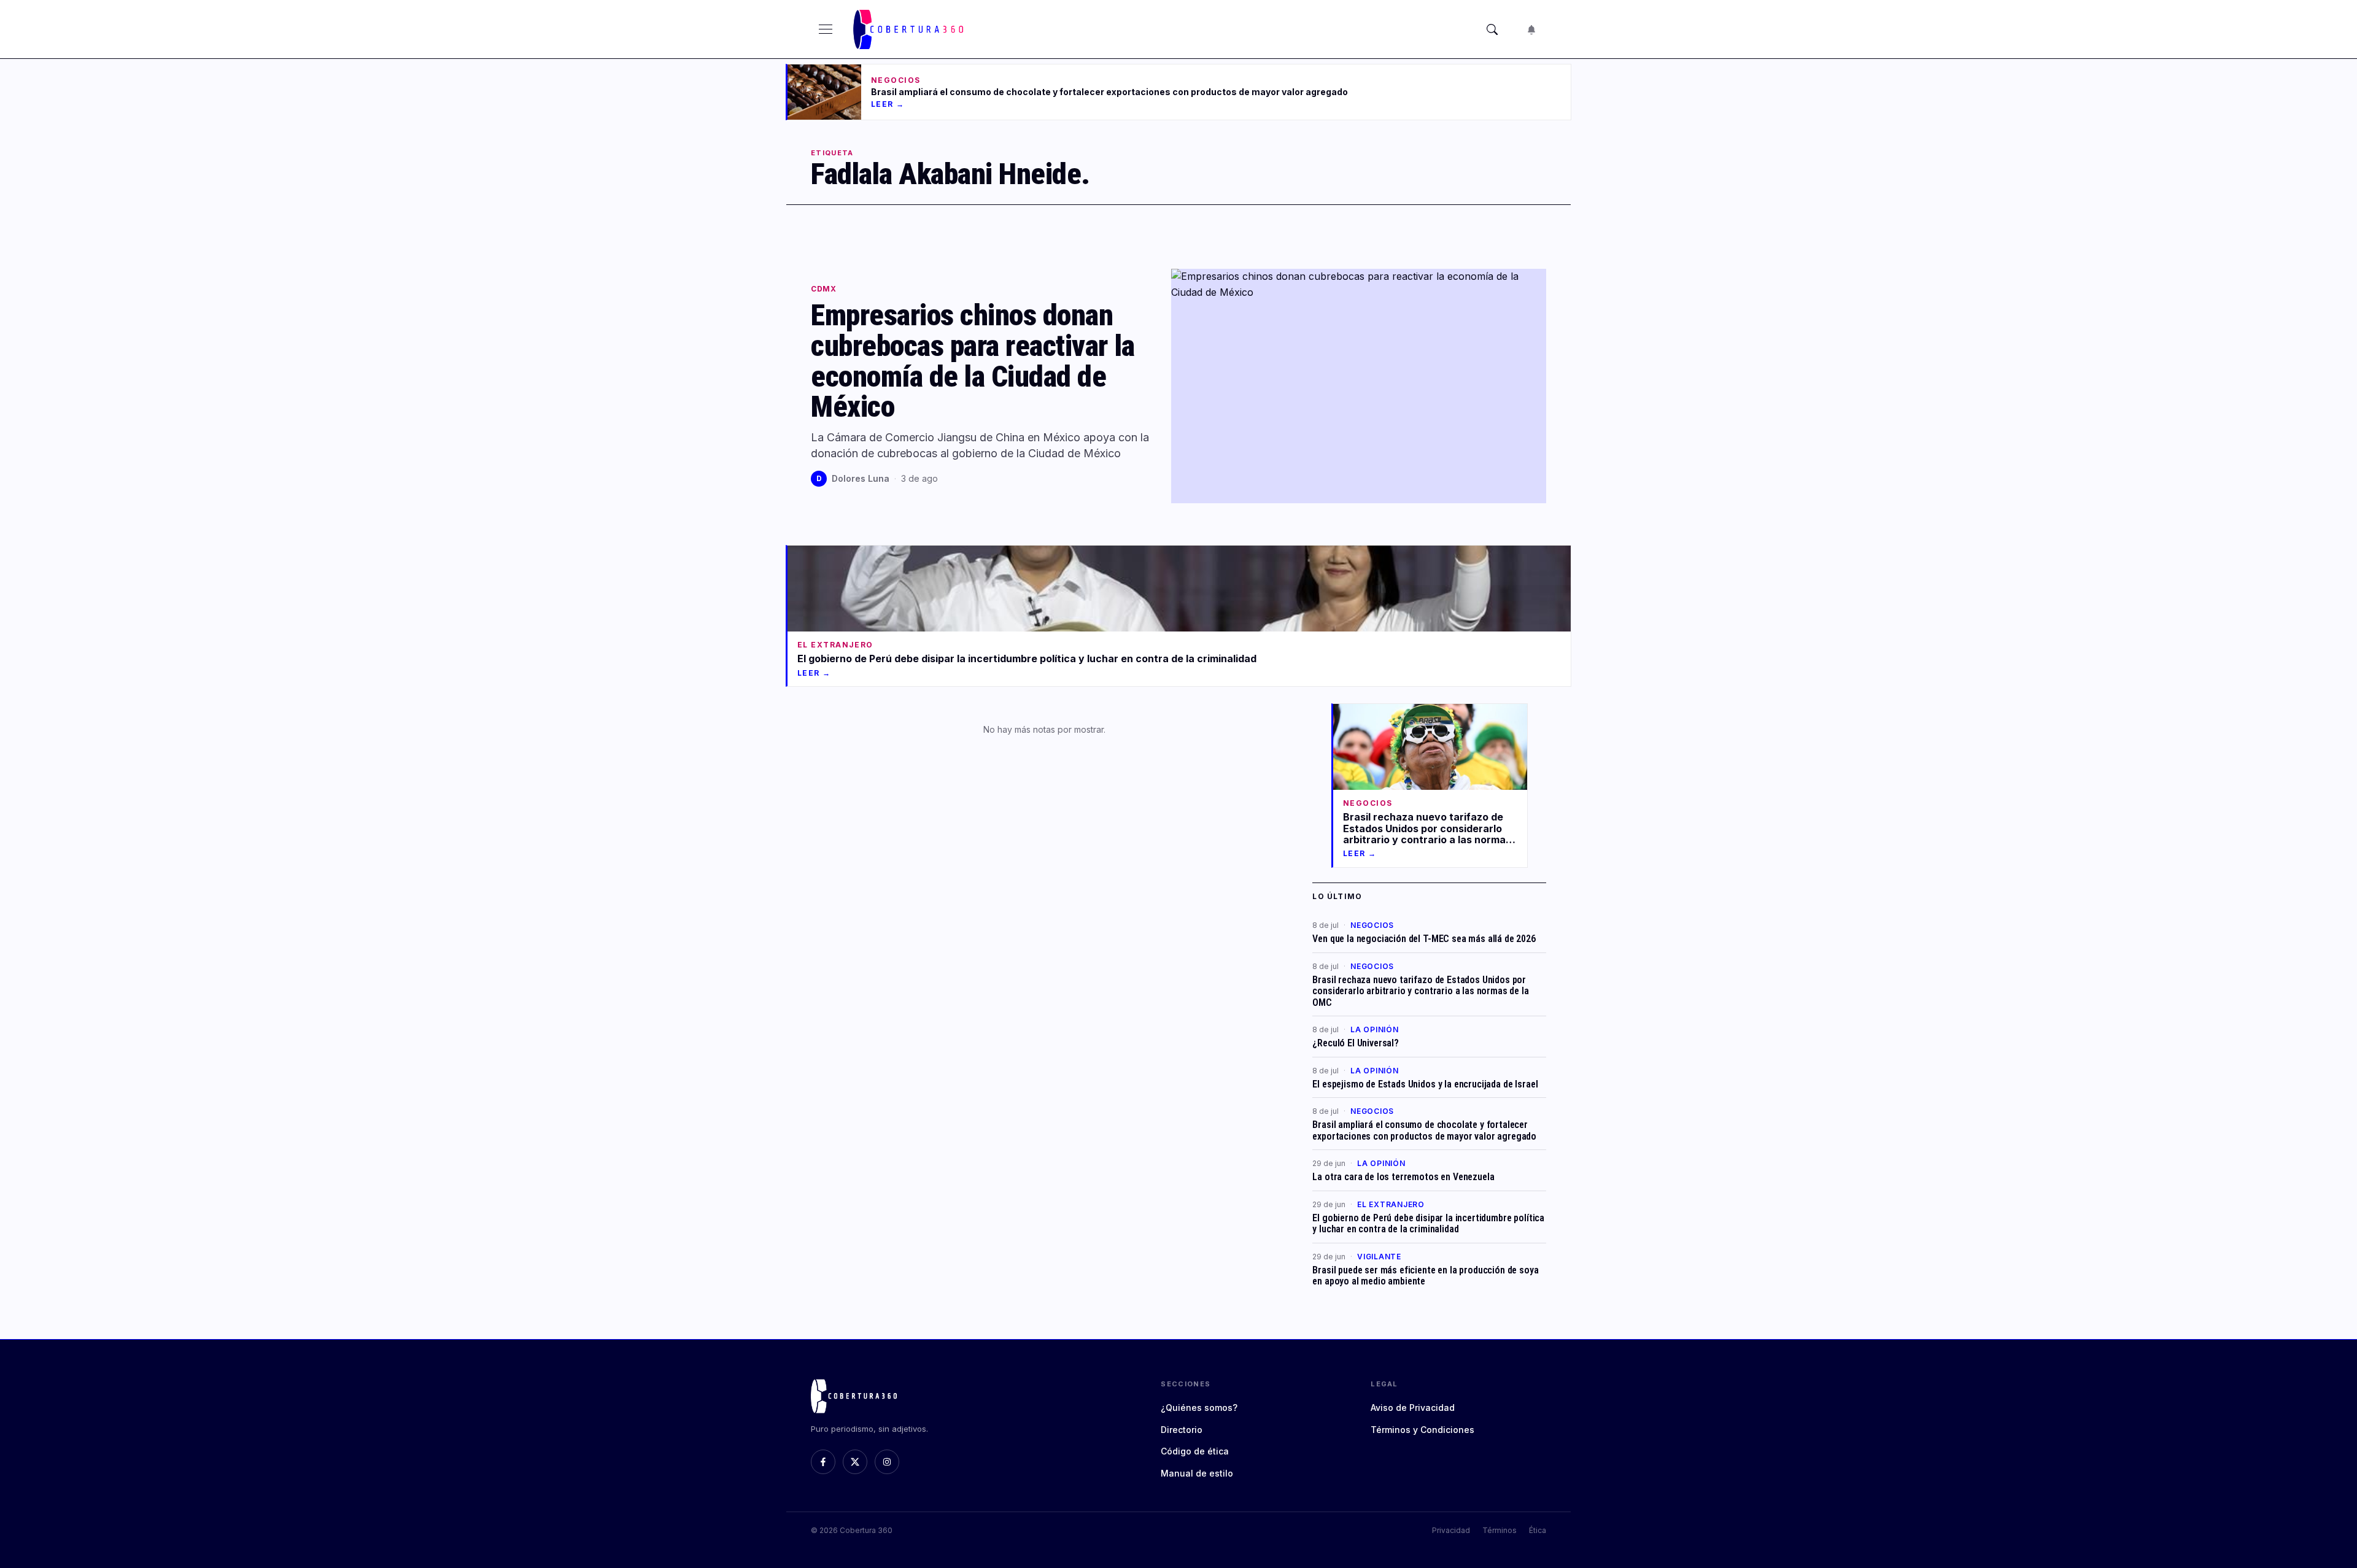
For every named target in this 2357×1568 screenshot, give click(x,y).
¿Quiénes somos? (1199, 1408)
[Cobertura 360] (910, 29)
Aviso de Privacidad (1413, 1408)
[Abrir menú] (826, 29)
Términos (1500, 1530)
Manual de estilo (1197, 1473)
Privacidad (1451, 1530)
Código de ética (1195, 1451)
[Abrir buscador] (1492, 29)
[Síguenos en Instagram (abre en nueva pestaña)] (887, 1462)
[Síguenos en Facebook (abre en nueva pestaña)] (823, 1462)
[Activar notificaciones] (1531, 29)
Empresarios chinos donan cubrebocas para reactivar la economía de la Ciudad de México (973, 361)
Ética (1538, 1530)
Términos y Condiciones (1422, 1430)
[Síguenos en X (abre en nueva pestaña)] (855, 1462)
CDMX (824, 289)
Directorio (1182, 1430)
